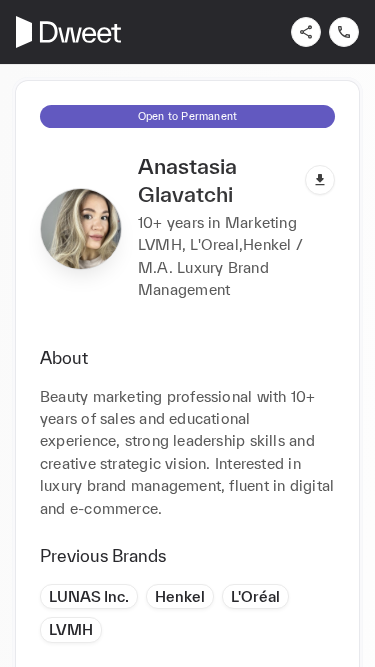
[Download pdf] (320, 180)
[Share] (306, 32)
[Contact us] (344, 32)
